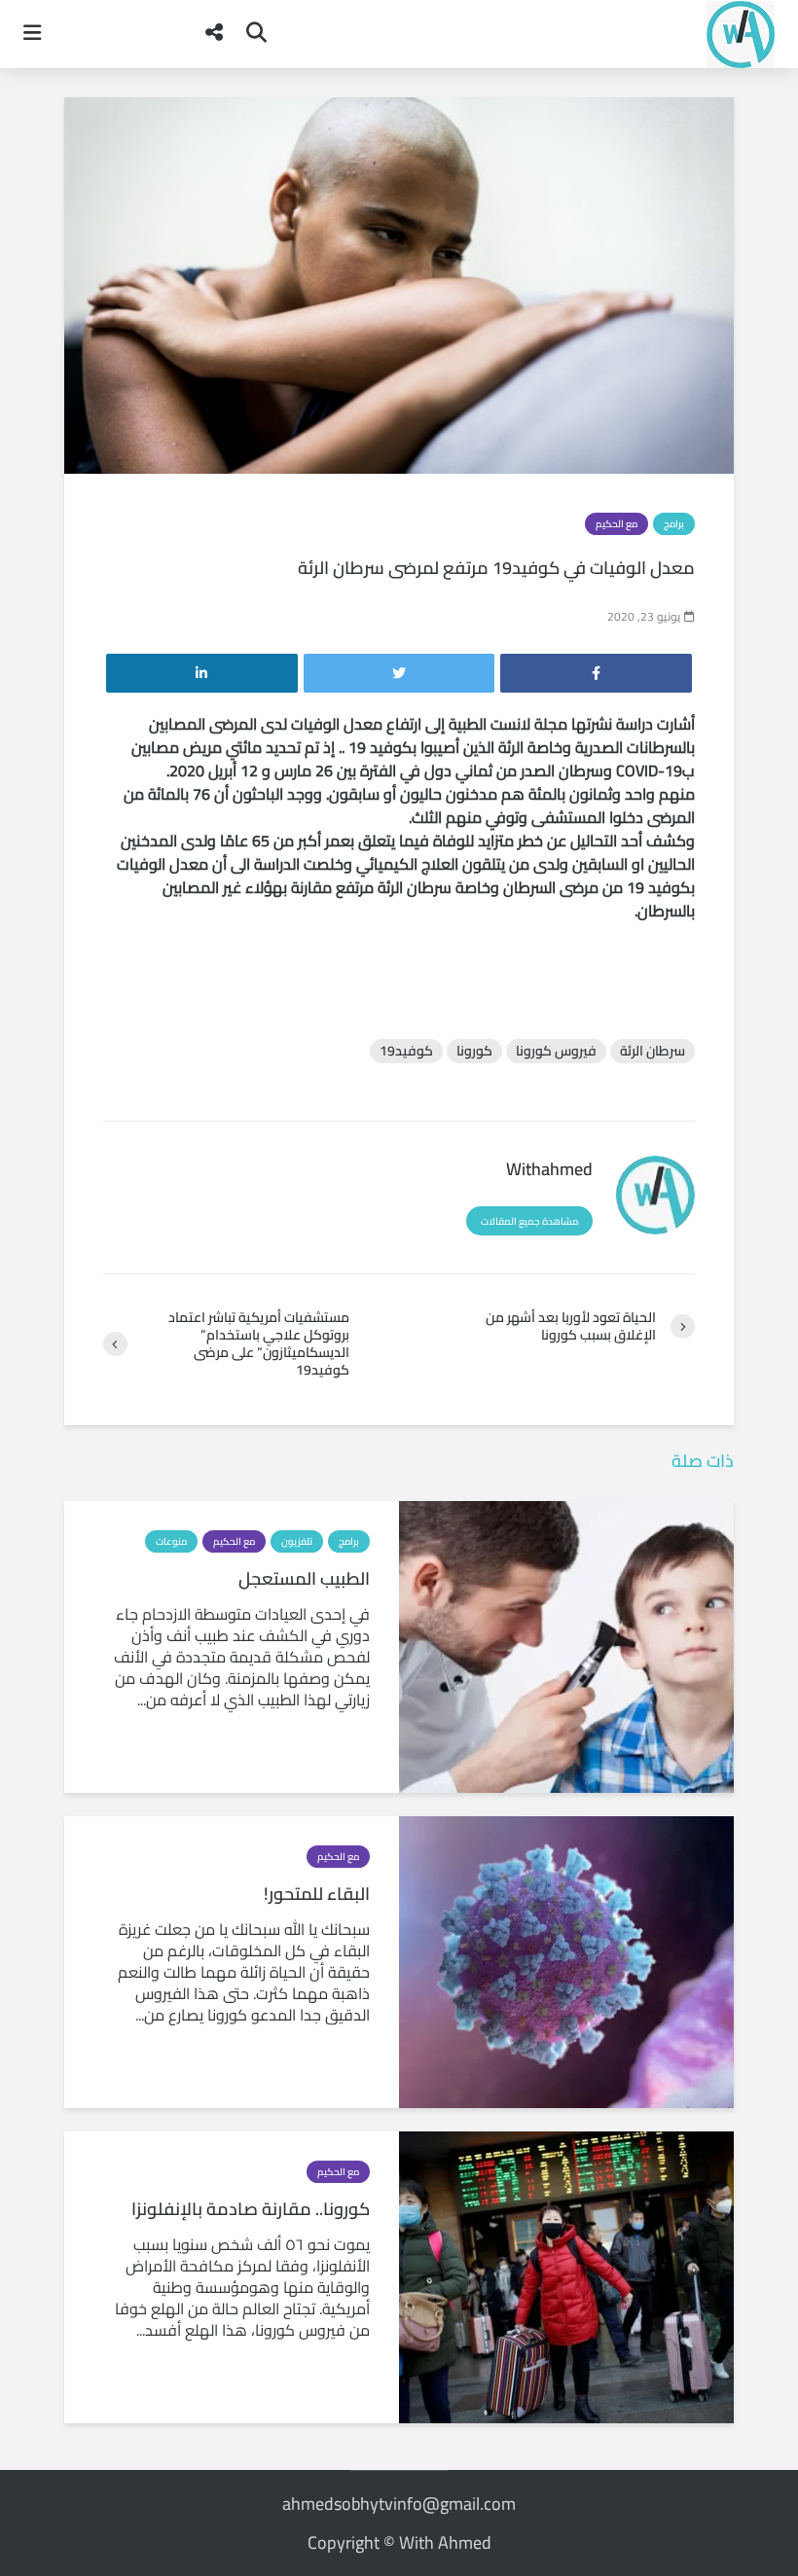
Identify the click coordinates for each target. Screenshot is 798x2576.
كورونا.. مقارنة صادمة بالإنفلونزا (251, 2209)
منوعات (171, 1541)
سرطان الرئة (653, 1051)
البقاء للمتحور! (317, 1894)
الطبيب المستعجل (304, 1578)
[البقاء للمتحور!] (566, 1960)
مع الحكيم (617, 524)
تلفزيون (297, 1541)
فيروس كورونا (556, 1051)
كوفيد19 (406, 1051)
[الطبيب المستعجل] (566, 1645)
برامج (674, 524)
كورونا (474, 1051)
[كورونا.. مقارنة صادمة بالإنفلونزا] (566, 2275)
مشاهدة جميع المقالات (529, 1221)
